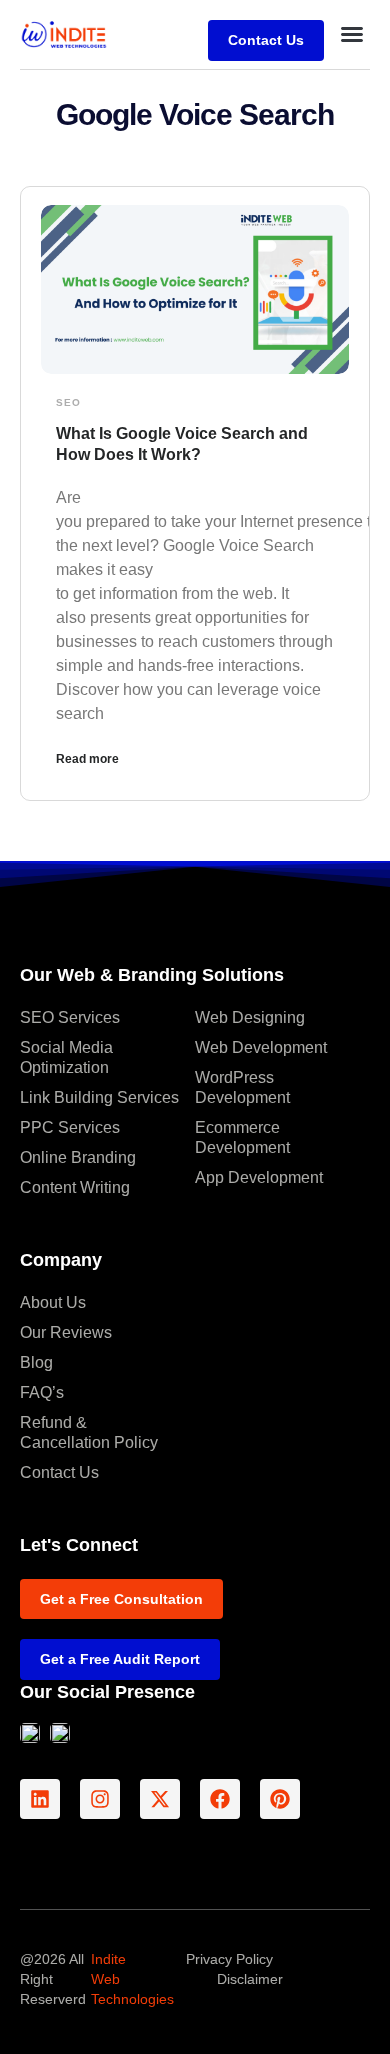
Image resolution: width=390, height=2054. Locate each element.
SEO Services (70, 1017)
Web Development (261, 1047)
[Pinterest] (280, 1799)
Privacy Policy (229, 1959)
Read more (87, 759)
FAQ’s (42, 1392)
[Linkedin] (40, 1799)
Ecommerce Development (242, 1137)
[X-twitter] (160, 1799)
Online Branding (78, 1157)
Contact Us (59, 1472)
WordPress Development (242, 1087)
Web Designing (250, 1017)
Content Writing (75, 1187)
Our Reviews (66, 1332)
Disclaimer (250, 1979)
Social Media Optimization (66, 1057)
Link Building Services (99, 1097)
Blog (36, 1362)
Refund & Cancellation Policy (89, 1432)
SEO (68, 402)
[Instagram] (100, 1799)
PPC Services (70, 1127)
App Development (259, 1177)
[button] (352, 34)
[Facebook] (220, 1799)
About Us (53, 1302)
